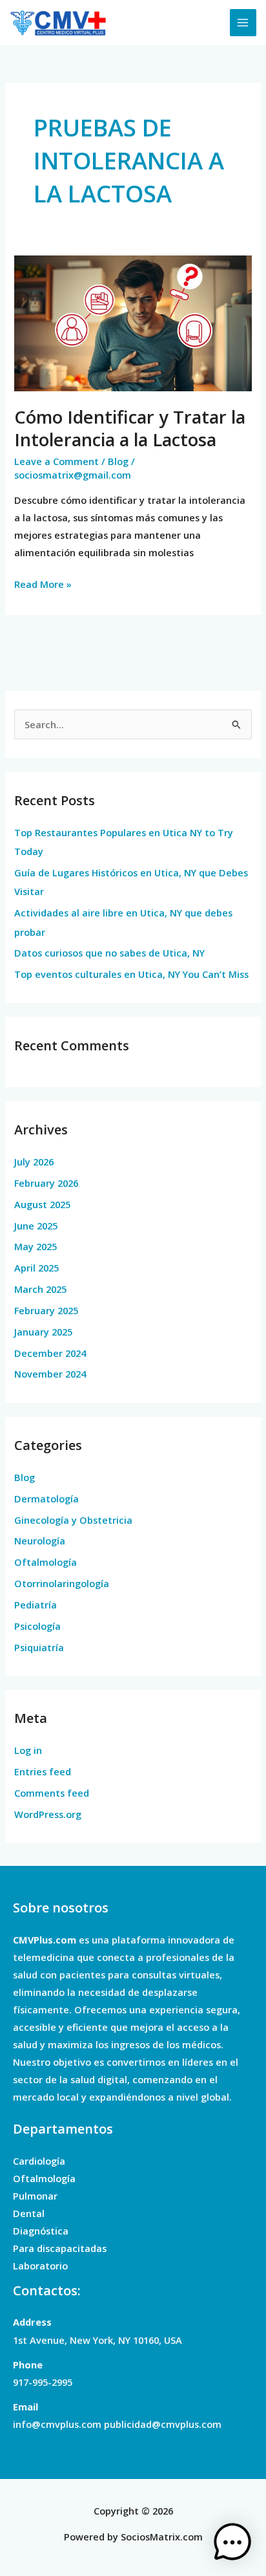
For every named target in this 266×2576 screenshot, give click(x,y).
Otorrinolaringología (62, 1583)
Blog (118, 461)
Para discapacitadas (60, 2248)
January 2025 (43, 1332)
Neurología (40, 1541)
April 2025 (36, 1268)
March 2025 (40, 1289)
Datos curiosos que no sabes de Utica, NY (109, 953)
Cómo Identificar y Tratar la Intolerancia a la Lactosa (130, 428)
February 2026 (46, 1183)
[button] (232, 2542)
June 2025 (36, 1226)
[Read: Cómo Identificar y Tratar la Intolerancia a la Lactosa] (133, 322)
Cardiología (39, 2161)
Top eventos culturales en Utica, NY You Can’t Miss (131, 974)
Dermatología (46, 1499)
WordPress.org (48, 1814)
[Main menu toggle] (243, 23)
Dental (29, 2213)
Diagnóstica (41, 2231)
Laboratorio (40, 2266)
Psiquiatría (39, 1647)
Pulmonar (35, 2196)
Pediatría (36, 1605)
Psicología (37, 1626)
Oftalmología (46, 1562)
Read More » (43, 583)
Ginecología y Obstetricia (73, 1520)
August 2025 (42, 1204)
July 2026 (34, 1162)
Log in (28, 1750)
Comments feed (52, 1793)
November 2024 (50, 1374)
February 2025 (46, 1310)
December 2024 (50, 1353)
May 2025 (36, 1246)
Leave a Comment (56, 461)
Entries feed (43, 1771)
